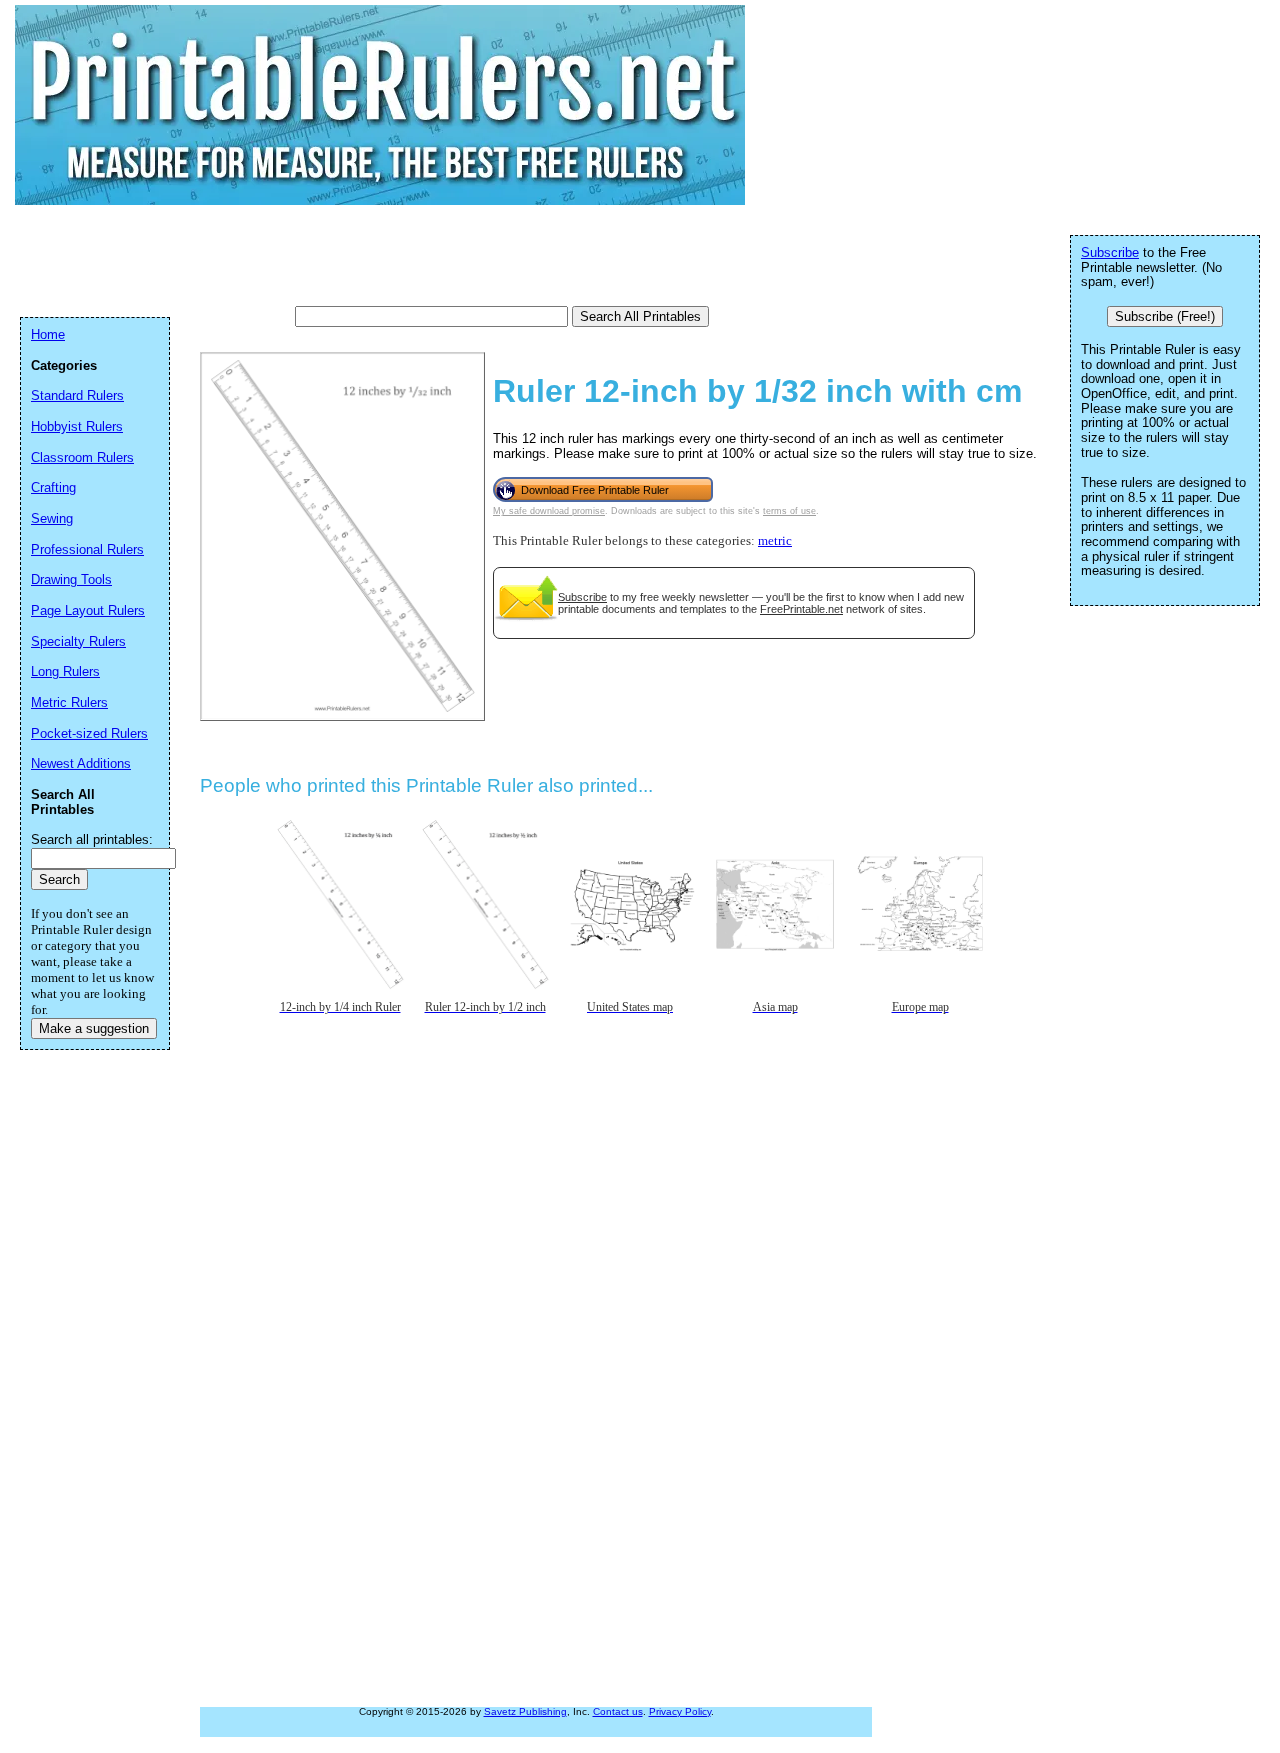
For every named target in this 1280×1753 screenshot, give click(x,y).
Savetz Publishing (525, 1711)
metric (775, 541)
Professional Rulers (87, 549)
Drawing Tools (71, 579)
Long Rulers (65, 671)
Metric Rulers (69, 702)
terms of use (789, 511)
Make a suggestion (94, 1028)
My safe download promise (549, 511)
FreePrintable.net (801, 609)
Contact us (618, 1711)
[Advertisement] (384, 255)
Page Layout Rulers (88, 610)
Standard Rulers (77, 395)
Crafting (53, 487)
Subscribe (582, 597)
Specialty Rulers (78, 641)
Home (48, 334)
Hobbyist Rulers (77, 426)
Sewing (52, 518)
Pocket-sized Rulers (89, 733)
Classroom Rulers (82, 457)
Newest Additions (81, 763)
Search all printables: (92, 839)
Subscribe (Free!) (1165, 316)
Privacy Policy (680, 1711)
